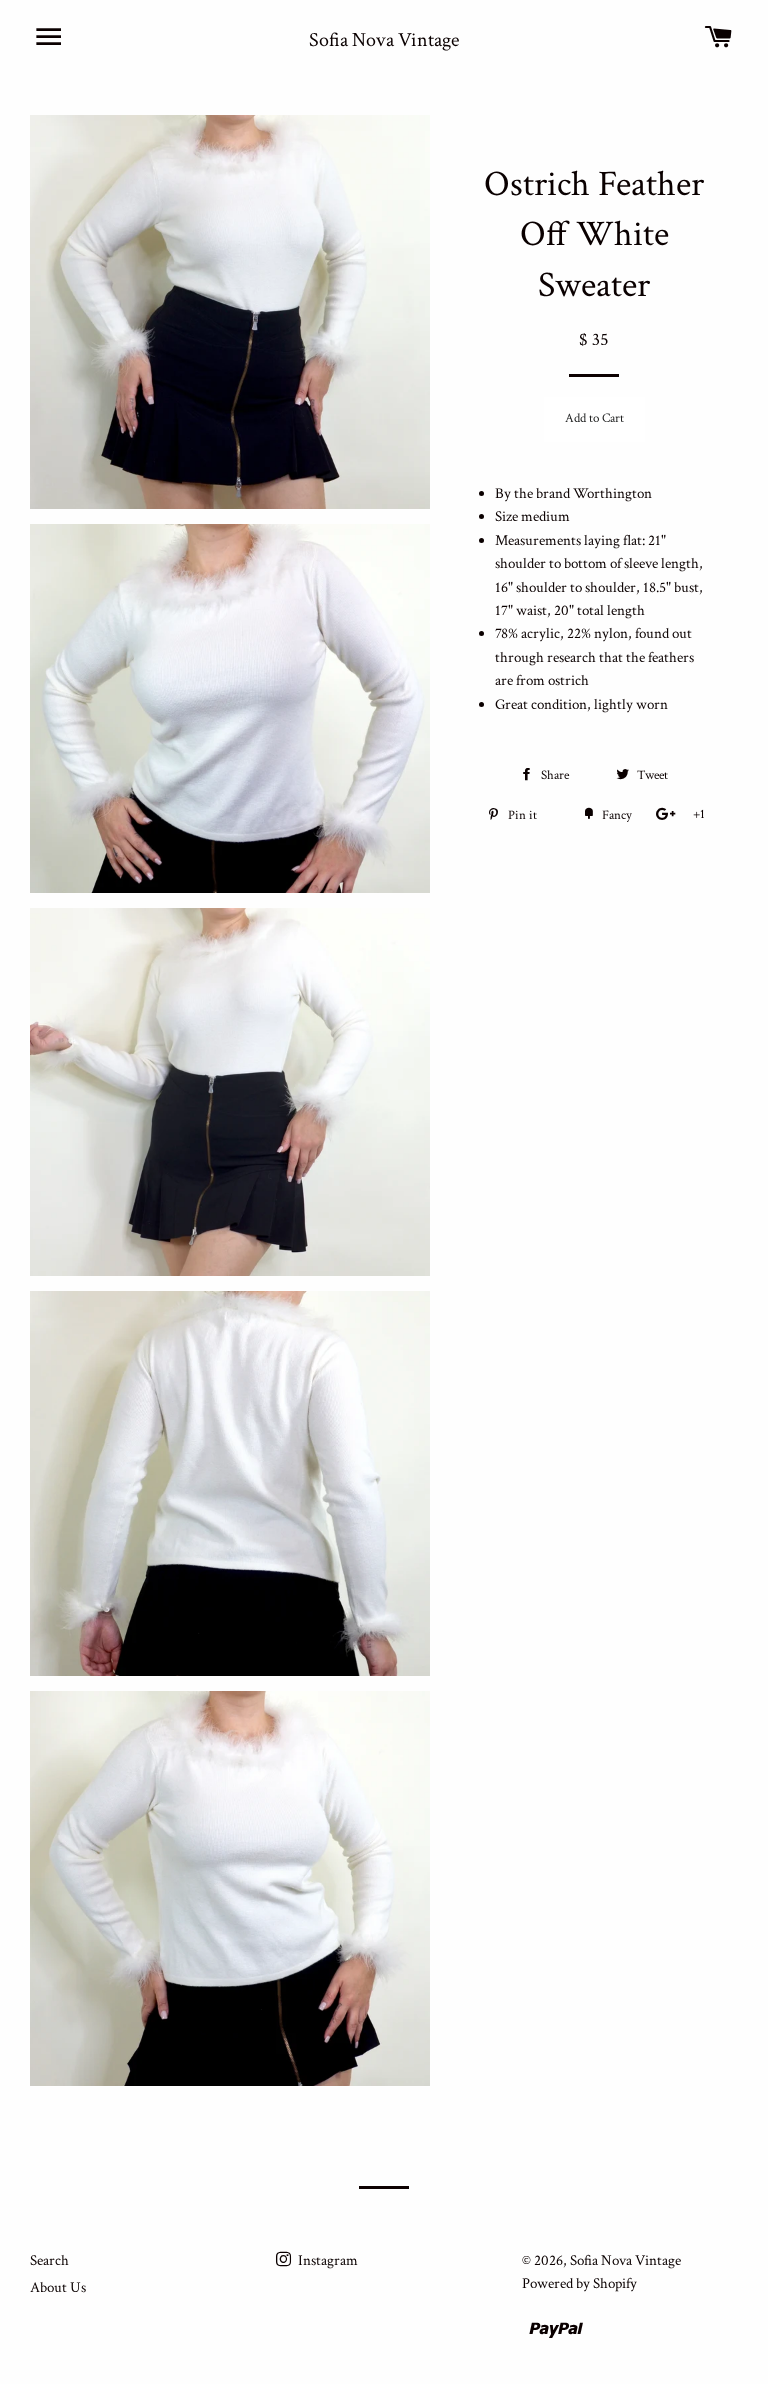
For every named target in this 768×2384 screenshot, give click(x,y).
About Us (58, 2287)
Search (49, 2260)
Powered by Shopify (579, 2283)
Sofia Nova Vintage (384, 40)
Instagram (326, 2260)
